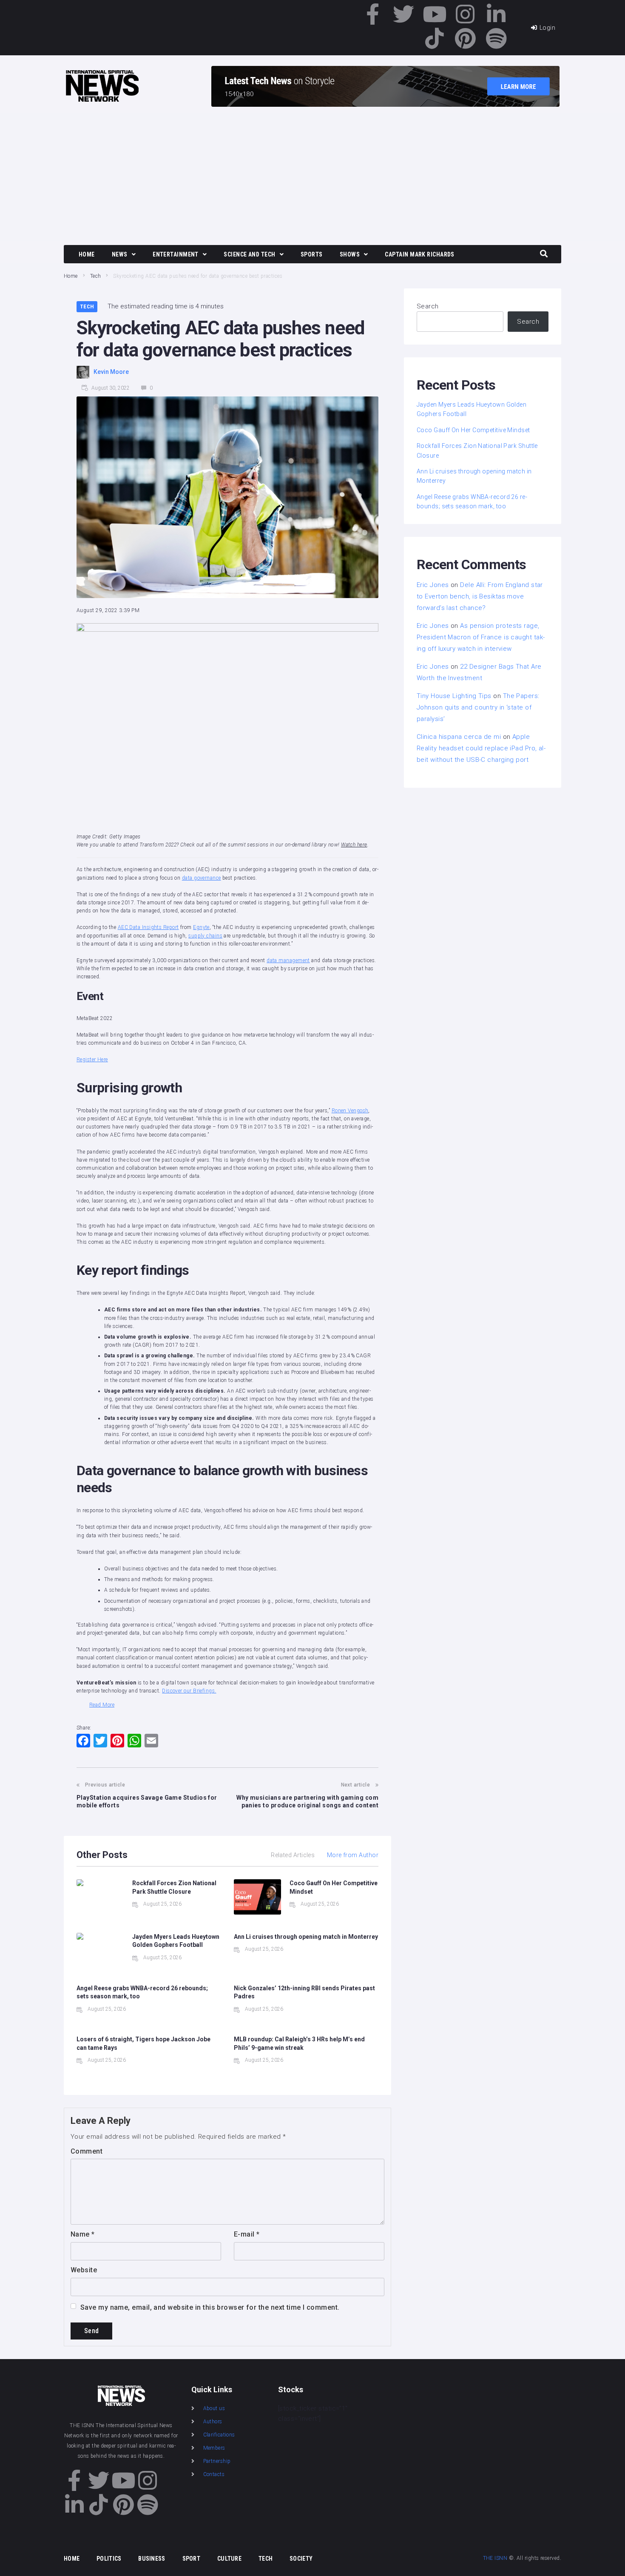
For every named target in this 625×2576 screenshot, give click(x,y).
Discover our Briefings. (189, 1691)
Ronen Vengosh (350, 1111)
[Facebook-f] (373, 14)
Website (84, 2270)
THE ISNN (495, 2558)
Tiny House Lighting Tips (454, 696)
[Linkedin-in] (496, 14)
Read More (102, 1705)
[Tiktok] (435, 38)
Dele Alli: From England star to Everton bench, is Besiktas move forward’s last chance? (480, 596)
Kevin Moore (111, 372)
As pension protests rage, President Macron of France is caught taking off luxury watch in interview (481, 637)
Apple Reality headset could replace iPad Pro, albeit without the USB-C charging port (481, 748)
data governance (202, 878)
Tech (96, 276)
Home (71, 276)
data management (288, 960)
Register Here (92, 1060)
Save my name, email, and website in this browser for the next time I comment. (210, 2307)
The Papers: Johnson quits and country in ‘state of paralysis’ (478, 707)
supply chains (205, 936)
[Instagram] (466, 14)
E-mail (247, 2234)
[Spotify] (496, 38)
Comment (87, 2151)
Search (428, 306)
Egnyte (201, 927)
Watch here (354, 845)
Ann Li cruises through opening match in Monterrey (306, 1937)
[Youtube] (435, 14)
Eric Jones (433, 585)
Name (83, 2234)
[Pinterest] (466, 38)
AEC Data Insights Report (148, 927)
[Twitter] (404, 14)
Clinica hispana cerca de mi (459, 737)
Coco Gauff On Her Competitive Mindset (473, 430)
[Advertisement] (312, 177)
